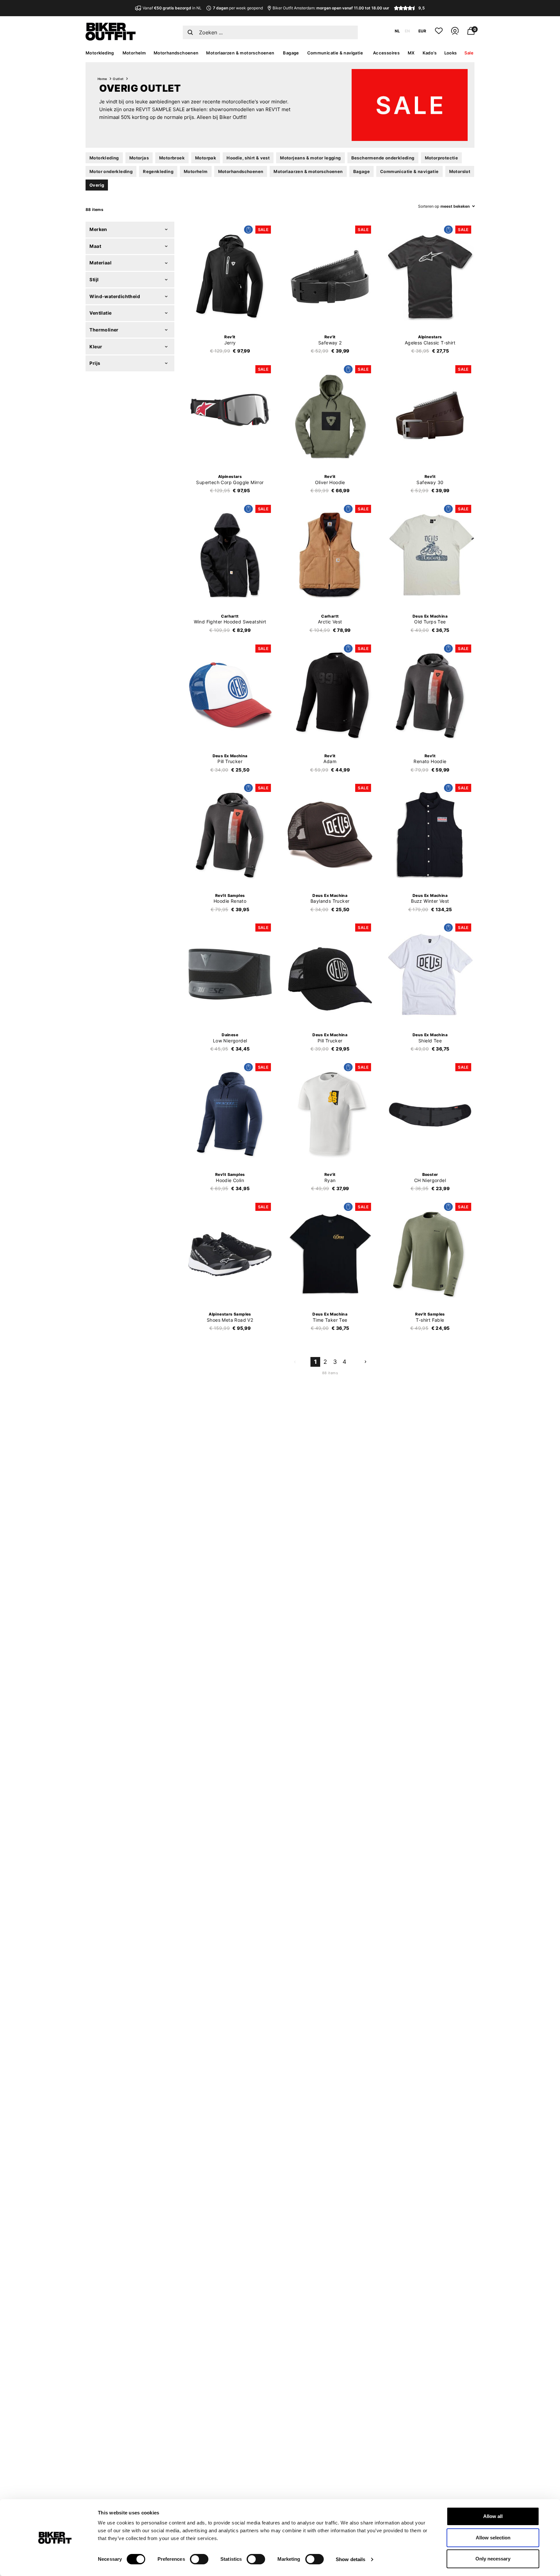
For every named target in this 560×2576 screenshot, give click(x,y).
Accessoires (386, 53)
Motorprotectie (442, 158)
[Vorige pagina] (295, 1362)
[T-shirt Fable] (430, 1254)
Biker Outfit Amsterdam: (331, 8)
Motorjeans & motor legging (310, 158)
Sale (469, 53)
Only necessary (493, 2559)
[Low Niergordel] (230, 974)
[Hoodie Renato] (230, 835)
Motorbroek (172, 158)
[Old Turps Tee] (430, 556)
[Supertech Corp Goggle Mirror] (230, 416)
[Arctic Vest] (330, 556)
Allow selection (493, 2538)
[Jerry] (230, 276)
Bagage (291, 53)
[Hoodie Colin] (230, 1114)
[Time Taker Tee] (330, 1254)
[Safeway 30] (430, 416)
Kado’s (430, 53)
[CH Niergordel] (430, 1114)
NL (397, 31)
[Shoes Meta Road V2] (230, 1254)
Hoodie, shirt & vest (248, 158)
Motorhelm (134, 53)
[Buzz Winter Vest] (430, 835)
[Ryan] (330, 1114)
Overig (97, 185)
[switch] (199, 2559)
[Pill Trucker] (230, 695)
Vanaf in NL (172, 8)
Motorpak (206, 158)
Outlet (118, 79)
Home (102, 79)
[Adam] (330, 695)
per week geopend (238, 8)
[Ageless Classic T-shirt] (430, 276)
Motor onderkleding (111, 171)
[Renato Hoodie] (430, 695)
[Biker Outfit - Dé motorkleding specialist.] (111, 39)
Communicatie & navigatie (335, 53)
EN (407, 31)
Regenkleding (158, 171)
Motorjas (139, 158)
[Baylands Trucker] (330, 835)
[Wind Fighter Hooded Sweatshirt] (230, 556)
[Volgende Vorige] (365, 1362)
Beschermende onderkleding (383, 158)
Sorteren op (429, 206)
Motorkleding (100, 53)
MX (411, 53)
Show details (350, 2559)
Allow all (493, 2516)
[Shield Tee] (430, 974)
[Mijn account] (455, 34)
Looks (451, 53)
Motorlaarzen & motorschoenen (240, 53)
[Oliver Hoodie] (330, 416)
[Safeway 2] (330, 276)
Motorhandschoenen (176, 53)
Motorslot (460, 171)
